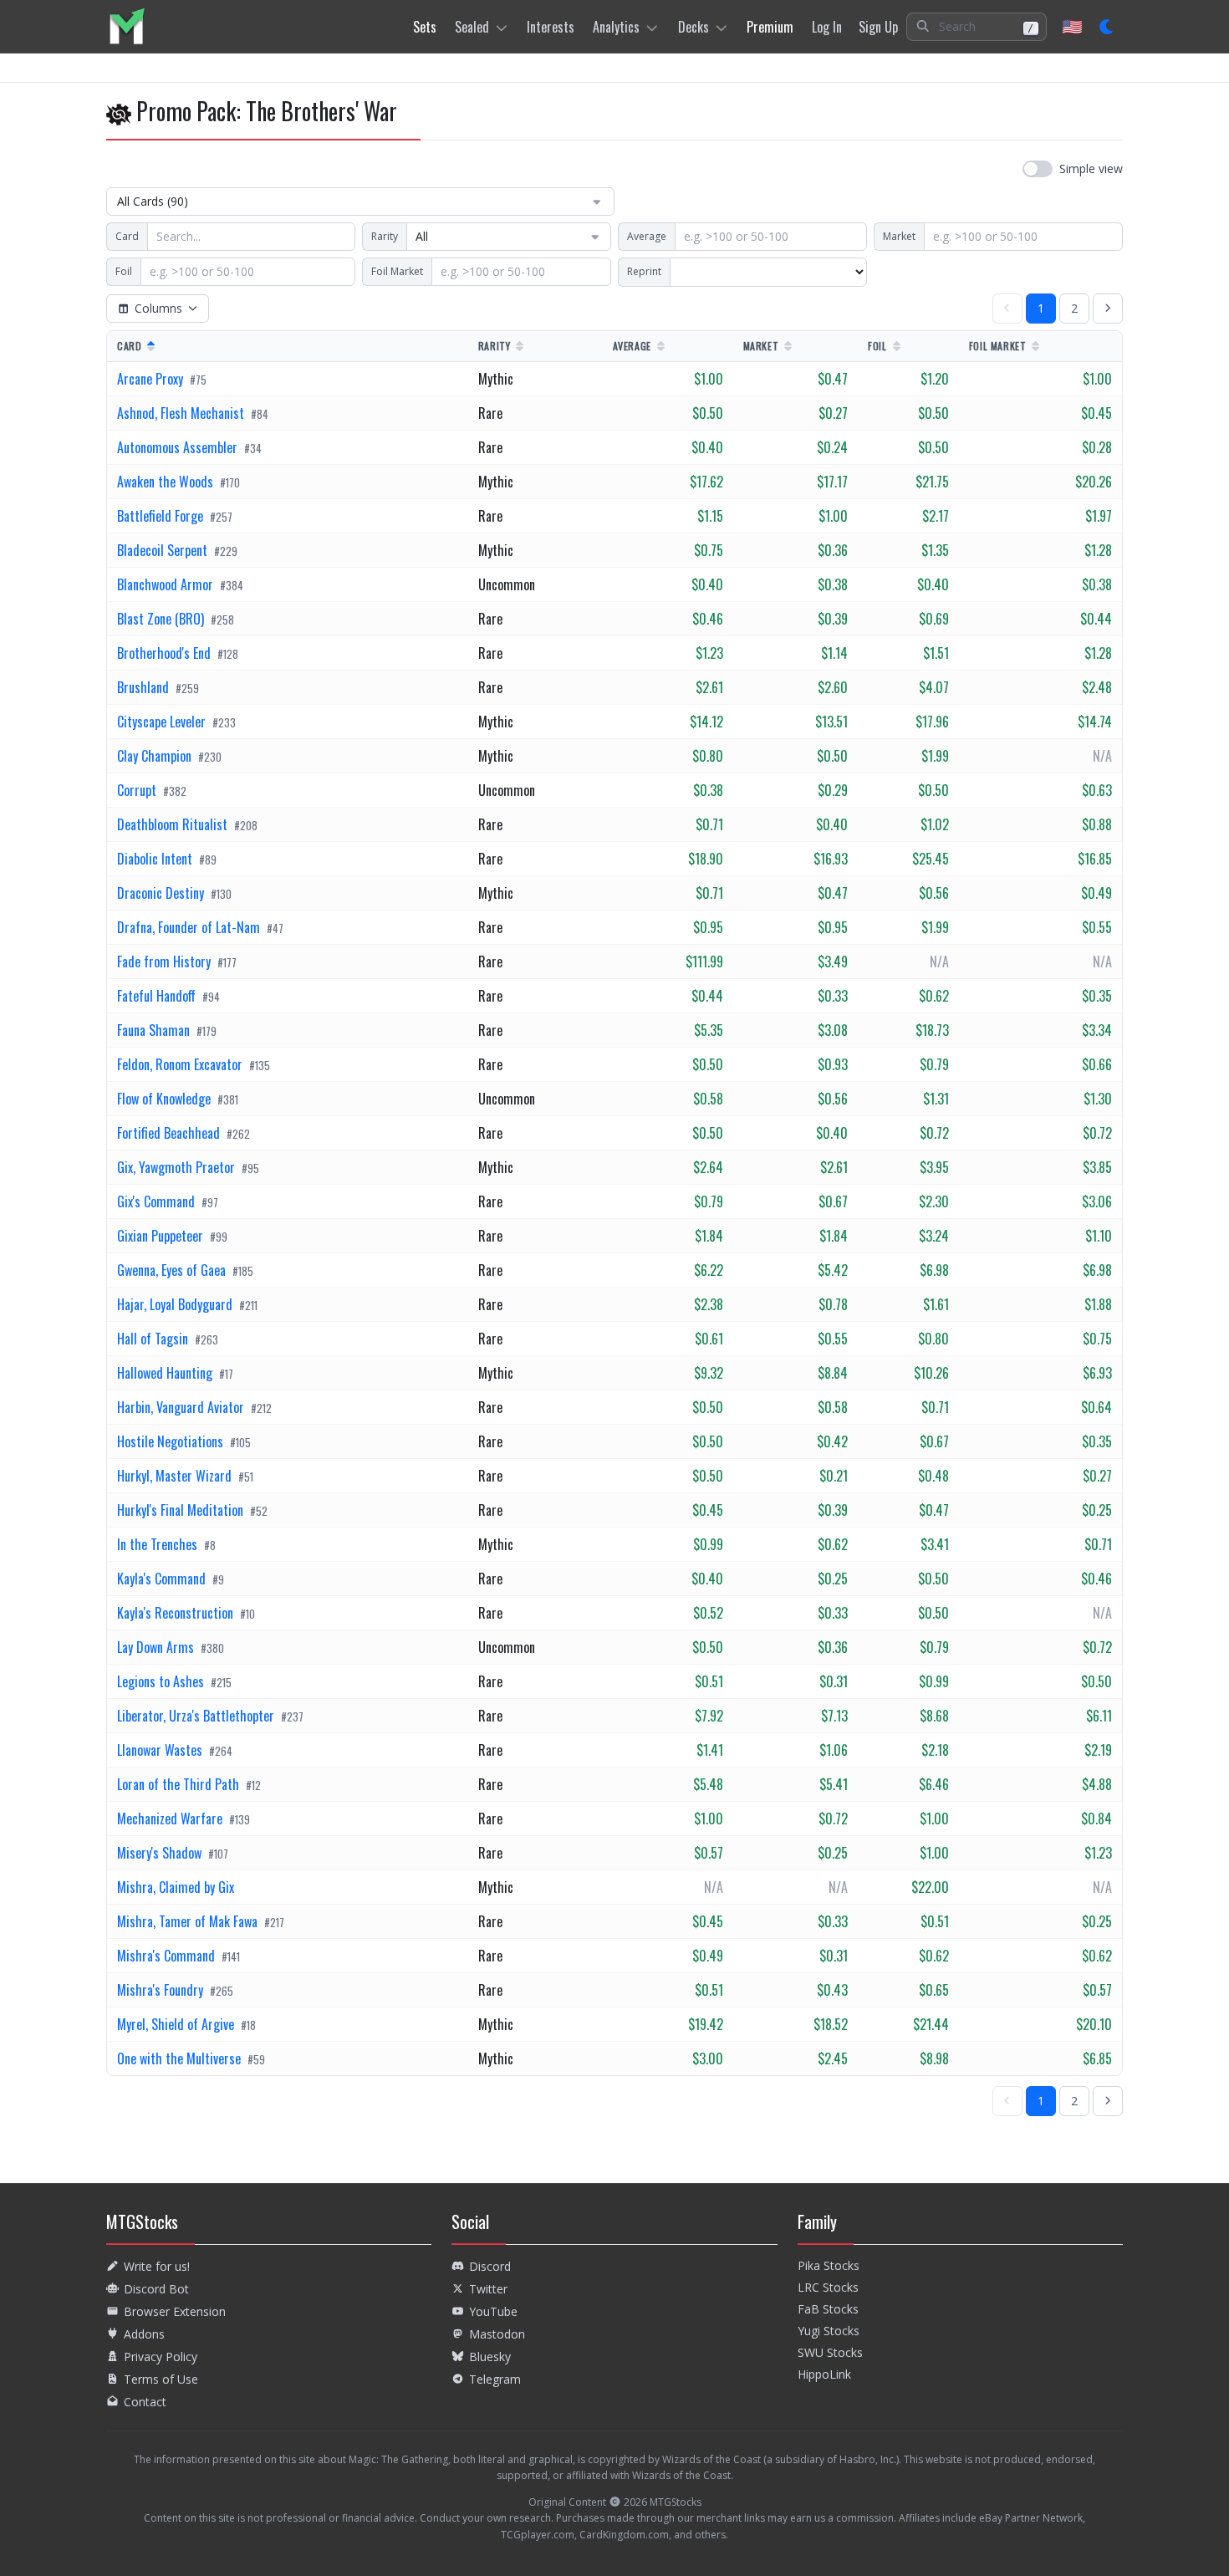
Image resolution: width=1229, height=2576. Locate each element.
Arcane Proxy (152, 379)
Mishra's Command (168, 1956)
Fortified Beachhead (170, 1133)
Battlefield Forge (162, 516)
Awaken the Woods (167, 482)
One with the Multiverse (181, 2058)
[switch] (1073, 169)
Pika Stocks (829, 2265)
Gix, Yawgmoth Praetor (178, 1167)
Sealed (472, 27)
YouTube (493, 2311)
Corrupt (138, 790)
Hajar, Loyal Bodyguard (176, 1304)
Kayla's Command (163, 1579)
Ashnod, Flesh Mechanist (182, 413)
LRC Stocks (828, 2287)
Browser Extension (175, 2311)
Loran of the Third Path (180, 1784)
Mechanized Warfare (171, 1819)
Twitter (488, 2289)
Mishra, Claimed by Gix (176, 1887)
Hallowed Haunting (166, 1373)
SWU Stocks (830, 2352)
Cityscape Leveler (163, 722)
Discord (490, 2266)
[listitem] (127, 26)
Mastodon (497, 2334)
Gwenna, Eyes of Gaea (173, 1270)
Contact (145, 2402)
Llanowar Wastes (161, 1750)
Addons (144, 2334)
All (422, 236)
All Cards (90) (153, 201)
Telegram (495, 2379)
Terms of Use (161, 2379)
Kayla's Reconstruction (177, 1613)
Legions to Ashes (162, 1681)
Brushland (145, 687)
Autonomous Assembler (179, 447)
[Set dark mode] (1107, 27)
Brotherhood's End (166, 653)
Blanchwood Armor (167, 584)
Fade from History (166, 962)
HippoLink (824, 2374)
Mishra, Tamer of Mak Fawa (189, 1921)
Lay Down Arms (157, 1647)
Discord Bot (156, 2289)
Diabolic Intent (156, 859)
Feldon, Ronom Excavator (181, 1064)
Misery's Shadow (161, 1853)
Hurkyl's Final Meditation (182, 1510)
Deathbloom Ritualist (174, 824)
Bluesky (490, 2357)
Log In (827, 27)
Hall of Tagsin (154, 1339)
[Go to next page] (1108, 309)
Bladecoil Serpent (164, 550)
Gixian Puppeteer (162, 1236)
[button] (977, 27)
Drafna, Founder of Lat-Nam (190, 927)
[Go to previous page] (1007, 309)
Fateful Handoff (158, 996)
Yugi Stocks (829, 2331)
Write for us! (157, 2266)
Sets (425, 27)
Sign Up (878, 27)
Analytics (616, 27)
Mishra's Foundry (162, 1990)
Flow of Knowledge (166, 1099)
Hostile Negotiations (172, 1441)
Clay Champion (156, 756)
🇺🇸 (1072, 26)
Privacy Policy (161, 2357)
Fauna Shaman (155, 1030)
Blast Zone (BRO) (162, 619)
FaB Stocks (828, 2309)
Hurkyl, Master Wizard (176, 1476)
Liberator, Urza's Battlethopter (197, 1716)
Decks (694, 27)
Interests (551, 27)
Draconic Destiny (162, 893)
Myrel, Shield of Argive (177, 2024)
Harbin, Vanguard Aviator (182, 1407)
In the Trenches (159, 1544)
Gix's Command (158, 1201)
